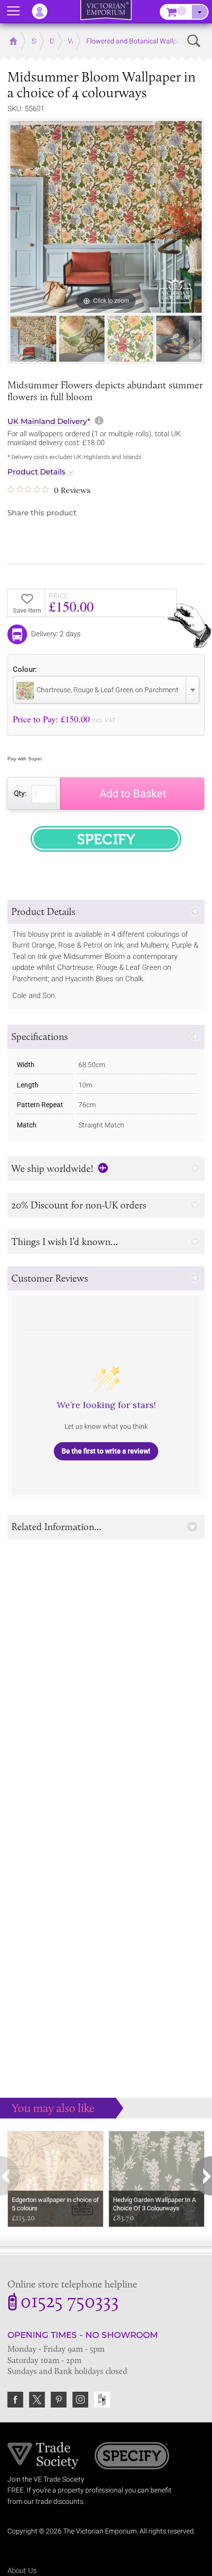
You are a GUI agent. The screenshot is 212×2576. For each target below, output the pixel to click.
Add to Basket (133, 794)
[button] (106, 912)
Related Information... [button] (56, 1527)
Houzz (102, 2400)
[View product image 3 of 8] (130, 339)
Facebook (15, 2400)
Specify (132, 2457)
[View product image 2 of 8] (82, 339)
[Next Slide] (195, 340)
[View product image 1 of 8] (33, 339)
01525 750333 (70, 2303)
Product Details (36, 472)
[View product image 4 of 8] (179, 339)
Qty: (20, 793)
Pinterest (59, 2400)
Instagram (80, 2400)
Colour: (25, 669)
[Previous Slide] (17, 340)
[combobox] (106, 690)
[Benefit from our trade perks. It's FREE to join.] (43, 2454)
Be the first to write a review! (106, 1451)
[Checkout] (200, 12)
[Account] (44, 11)
